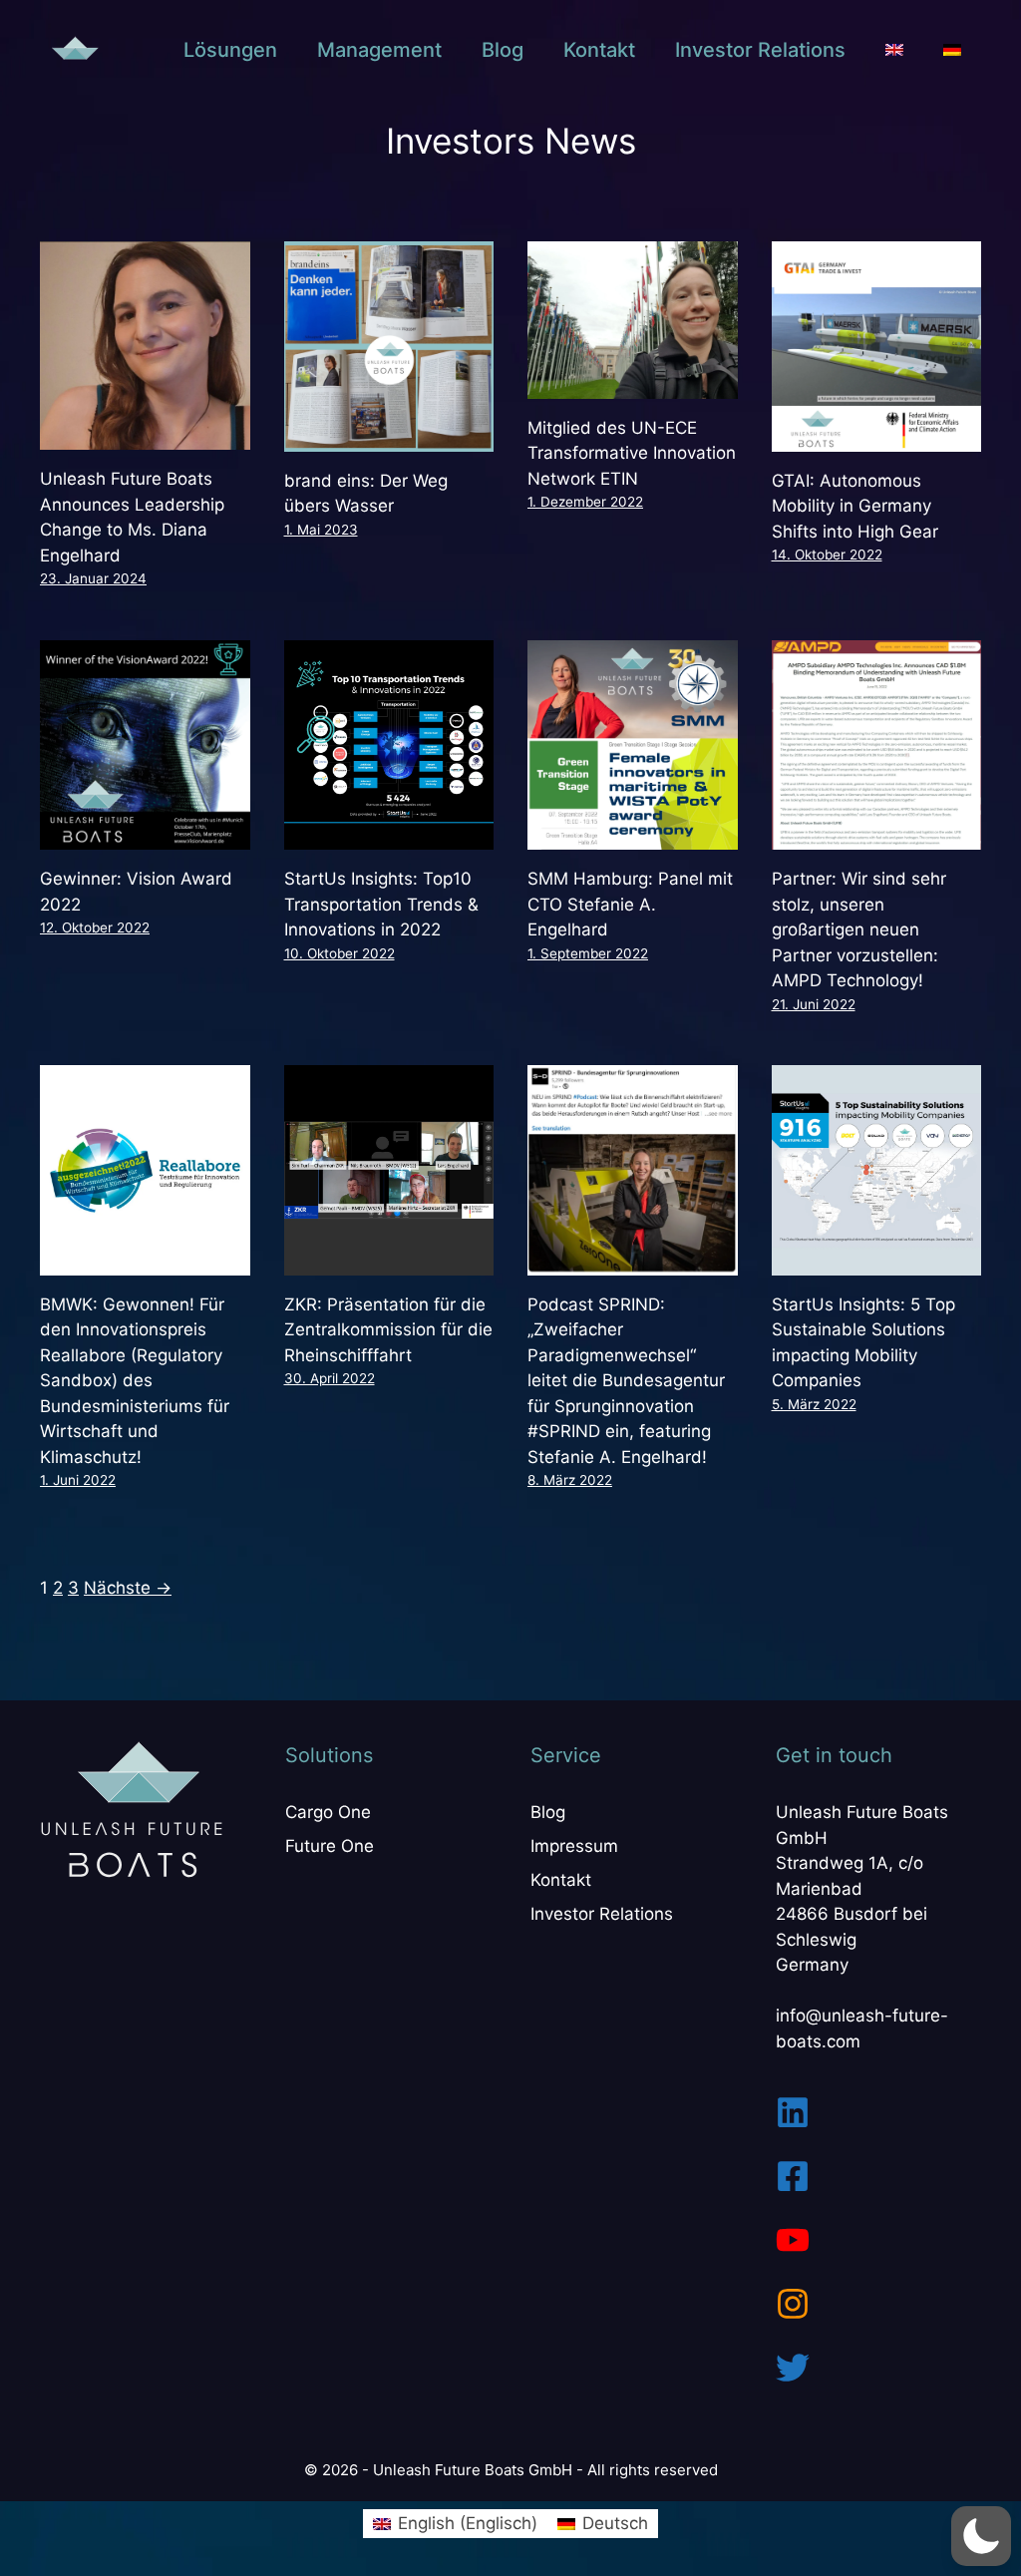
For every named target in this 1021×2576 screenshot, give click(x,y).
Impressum (574, 1846)
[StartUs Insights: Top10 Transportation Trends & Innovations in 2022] (389, 837)
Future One (330, 1846)
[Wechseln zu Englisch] (894, 50)
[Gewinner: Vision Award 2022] (145, 837)
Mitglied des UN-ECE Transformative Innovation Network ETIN (632, 453)
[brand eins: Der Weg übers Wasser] (389, 438)
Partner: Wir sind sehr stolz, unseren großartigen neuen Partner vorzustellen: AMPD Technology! (859, 929)
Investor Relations (760, 50)
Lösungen (230, 50)
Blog (503, 50)
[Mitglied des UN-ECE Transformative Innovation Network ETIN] (633, 385)
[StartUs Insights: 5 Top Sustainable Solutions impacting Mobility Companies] (877, 1262)
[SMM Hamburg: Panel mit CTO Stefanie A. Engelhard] (633, 837)
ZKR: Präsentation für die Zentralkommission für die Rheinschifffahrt (388, 1330)
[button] (981, 2536)
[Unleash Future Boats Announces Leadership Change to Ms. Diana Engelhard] (145, 437)
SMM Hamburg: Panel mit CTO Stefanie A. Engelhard (630, 904)
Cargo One (328, 1812)
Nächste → (128, 1588)
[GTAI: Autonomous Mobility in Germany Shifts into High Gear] (877, 438)
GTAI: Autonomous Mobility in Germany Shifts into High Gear (855, 506)
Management (379, 50)
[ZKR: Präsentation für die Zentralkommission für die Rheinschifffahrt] (389, 1262)
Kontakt (599, 50)
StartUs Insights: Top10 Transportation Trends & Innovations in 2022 (381, 904)
